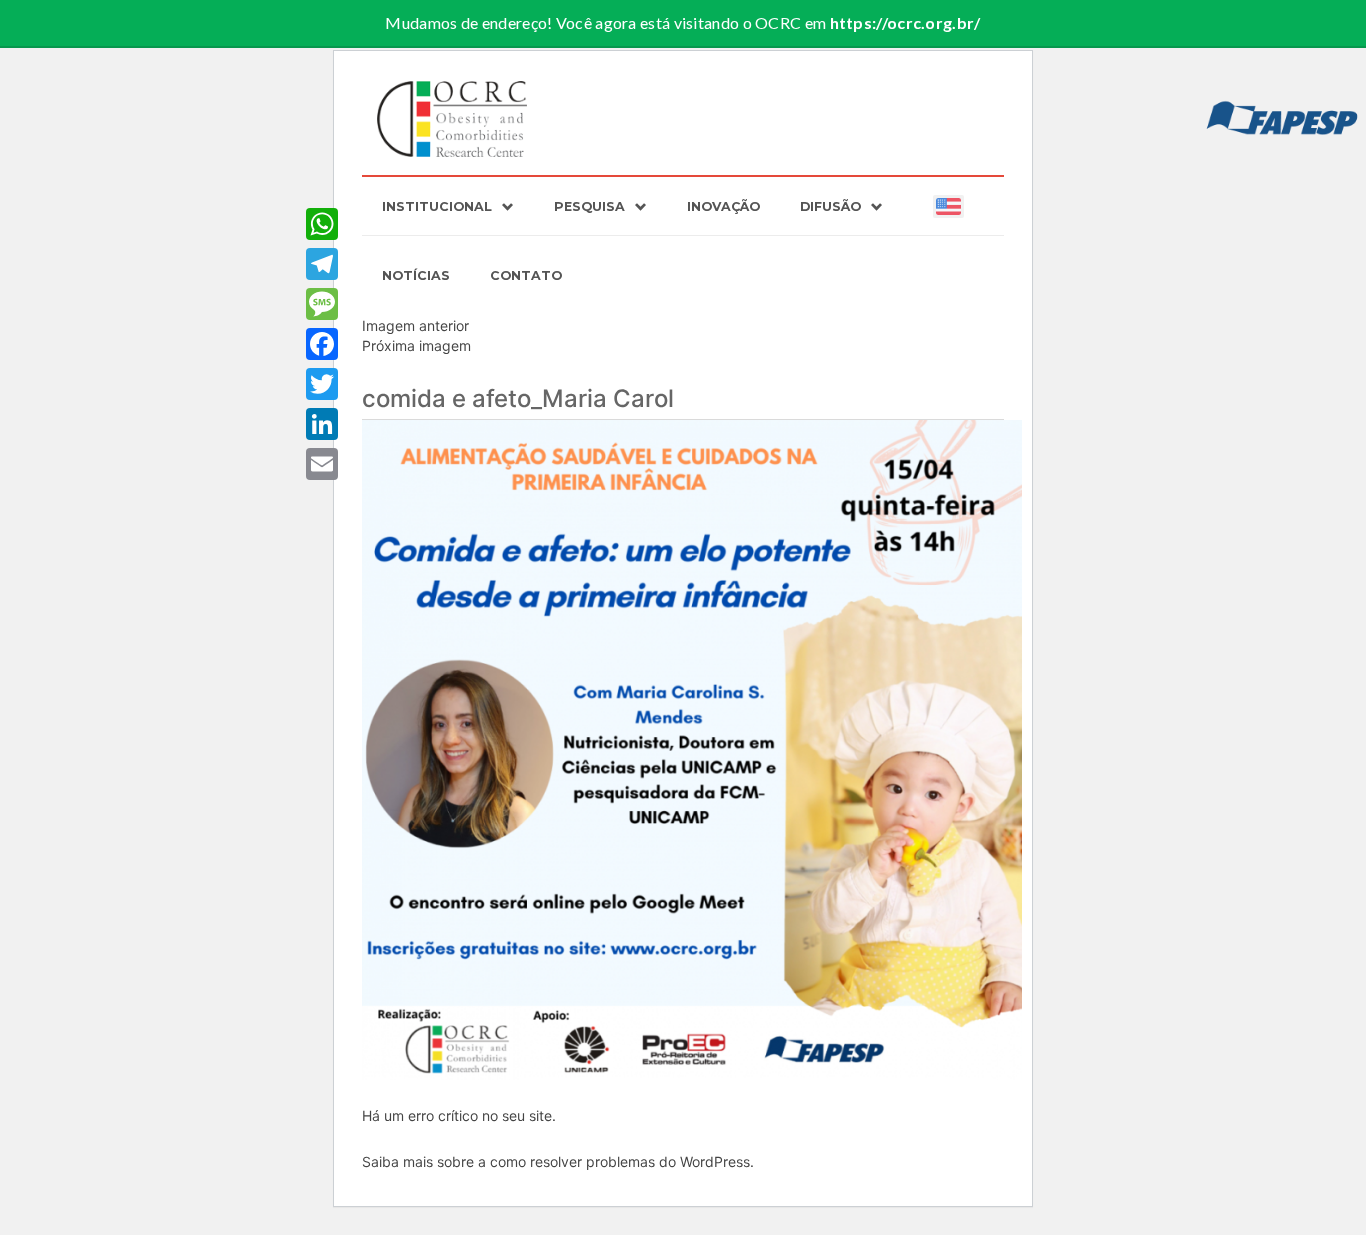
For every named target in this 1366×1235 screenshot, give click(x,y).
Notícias (416, 275)
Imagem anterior (415, 325)
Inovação (723, 206)
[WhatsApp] (322, 224)
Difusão (830, 206)
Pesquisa (589, 206)
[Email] (322, 464)
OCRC (453, 119)
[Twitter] (322, 384)
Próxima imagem (416, 345)
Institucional (437, 206)
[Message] (322, 304)
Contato (526, 275)
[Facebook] (322, 344)
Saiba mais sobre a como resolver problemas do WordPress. (558, 1161)
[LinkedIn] (322, 424)
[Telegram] (322, 264)
